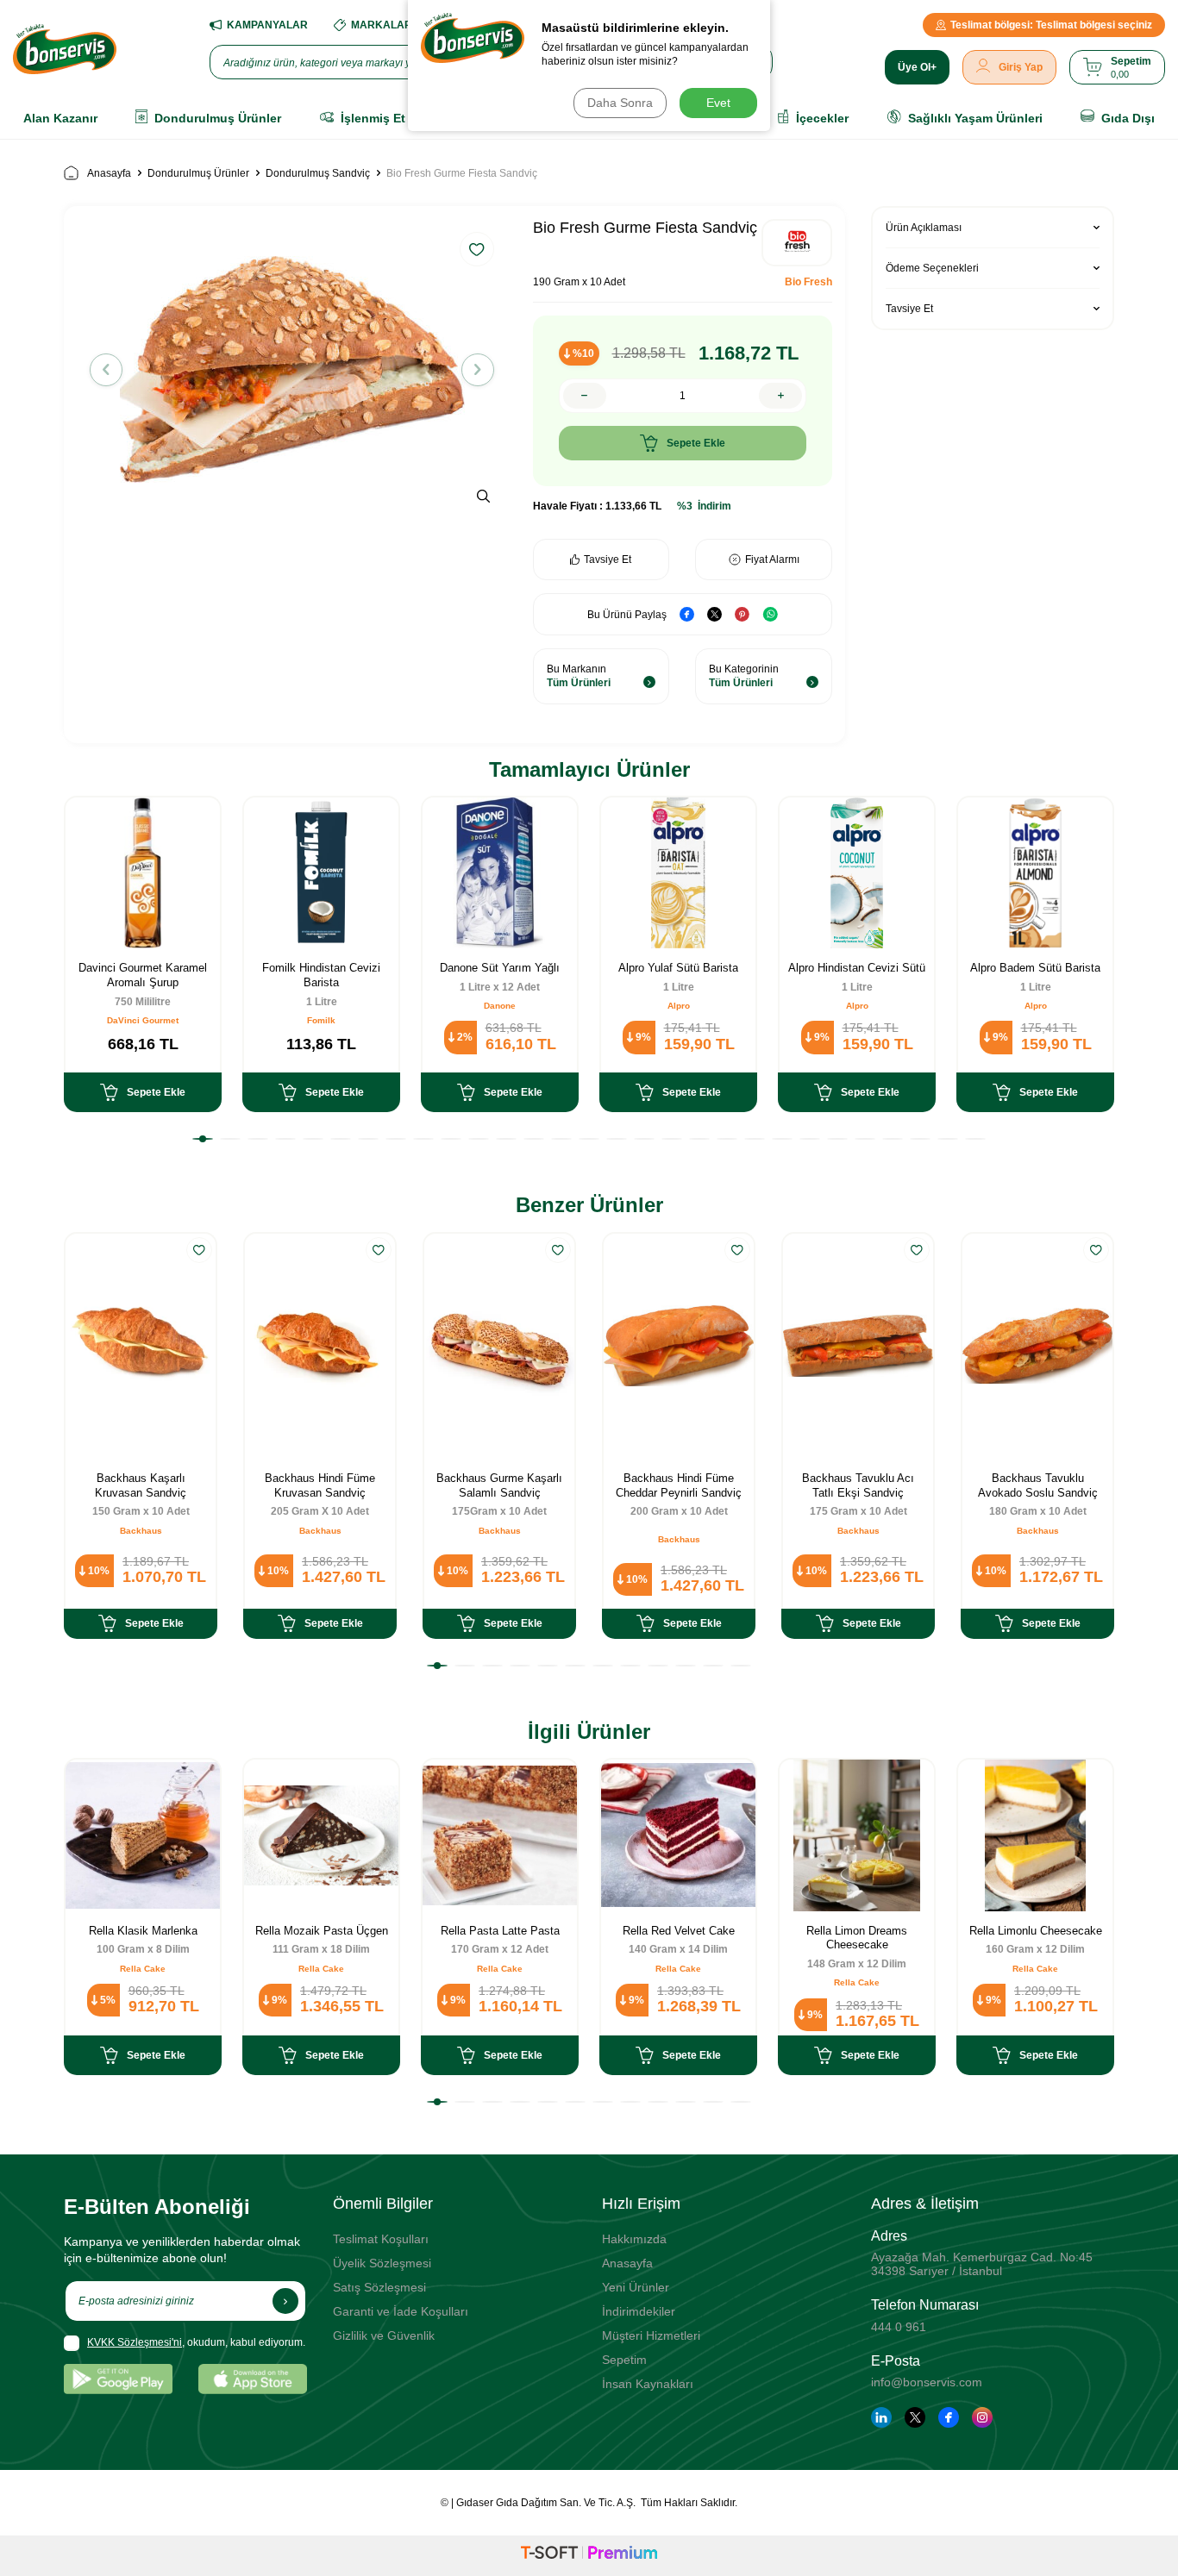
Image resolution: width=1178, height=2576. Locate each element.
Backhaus (141, 1531)
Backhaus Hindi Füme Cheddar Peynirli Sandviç (679, 1485)
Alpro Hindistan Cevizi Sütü (857, 968)
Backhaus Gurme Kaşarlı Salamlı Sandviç (499, 1485)
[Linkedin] (881, 2417)
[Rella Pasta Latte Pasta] (500, 1835)
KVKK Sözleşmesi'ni (135, 2342)
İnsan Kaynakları (648, 2384)
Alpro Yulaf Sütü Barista (678, 968)
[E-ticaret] (589, 2555)
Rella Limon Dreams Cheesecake (857, 1938)
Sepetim (624, 2360)
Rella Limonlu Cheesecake (1036, 1931)
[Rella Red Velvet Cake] (678, 1835)
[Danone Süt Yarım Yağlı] (500, 873)
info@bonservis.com (927, 2382)
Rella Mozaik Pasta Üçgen (322, 1931)
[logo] (65, 49)
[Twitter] (915, 2417)
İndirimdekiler (639, 2311)
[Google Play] (118, 2379)
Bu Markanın (579, 676)
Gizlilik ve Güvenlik (384, 2335)
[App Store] (253, 2379)
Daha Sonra (620, 103)
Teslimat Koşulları (381, 2239)
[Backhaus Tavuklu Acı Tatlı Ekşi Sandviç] (858, 1346)
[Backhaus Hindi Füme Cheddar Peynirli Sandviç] (679, 1346)
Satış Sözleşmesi (379, 2287)
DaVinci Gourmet (143, 1020)
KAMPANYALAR (267, 25)
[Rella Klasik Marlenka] (143, 1835)
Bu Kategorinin (744, 676)
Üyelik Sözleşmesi (382, 2263)
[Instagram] (982, 2417)
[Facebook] (949, 2417)
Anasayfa (109, 173)
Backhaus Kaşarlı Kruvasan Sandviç (141, 1485)
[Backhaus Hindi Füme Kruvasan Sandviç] (320, 1346)
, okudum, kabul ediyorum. (196, 2342)
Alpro (679, 1006)
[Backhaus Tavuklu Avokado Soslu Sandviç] (1037, 1346)
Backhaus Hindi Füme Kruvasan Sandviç (320, 1485)
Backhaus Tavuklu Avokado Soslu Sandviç (1038, 1485)
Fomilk (321, 1020)
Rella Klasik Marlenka (143, 1931)
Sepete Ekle (696, 443)
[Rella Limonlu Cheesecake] (1035, 1835)
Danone (500, 1006)
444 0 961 (899, 2327)
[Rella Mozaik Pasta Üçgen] (321, 1835)
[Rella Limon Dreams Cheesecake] (857, 1835)
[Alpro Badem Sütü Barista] (1035, 873)
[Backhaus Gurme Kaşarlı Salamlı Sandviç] (499, 1346)
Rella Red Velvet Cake (679, 1931)
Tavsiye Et (608, 560)
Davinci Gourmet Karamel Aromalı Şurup (143, 975)
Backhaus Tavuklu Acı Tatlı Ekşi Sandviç (858, 1485)
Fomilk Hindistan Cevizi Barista (321, 975)
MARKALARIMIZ (392, 25)
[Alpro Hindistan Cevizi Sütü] (857, 873)
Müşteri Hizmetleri (651, 2335)
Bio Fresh (808, 282)
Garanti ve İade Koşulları (401, 2311)
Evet (718, 103)
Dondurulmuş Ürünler (198, 173)
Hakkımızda (634, 2239)
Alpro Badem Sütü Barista (1035, 968)
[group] (292, 369)
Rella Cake (143, 1969)
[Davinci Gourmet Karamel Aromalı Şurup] (143, 873)
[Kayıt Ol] (285, 2301)
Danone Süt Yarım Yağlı (500, 968)
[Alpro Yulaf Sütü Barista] (678, 873)
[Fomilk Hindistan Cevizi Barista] (321, 873)
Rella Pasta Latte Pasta (500, 1931)
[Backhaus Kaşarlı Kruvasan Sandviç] (141, 1346)
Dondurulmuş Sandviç (318, 173)
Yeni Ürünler (636, 2287)
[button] (106, 370)
